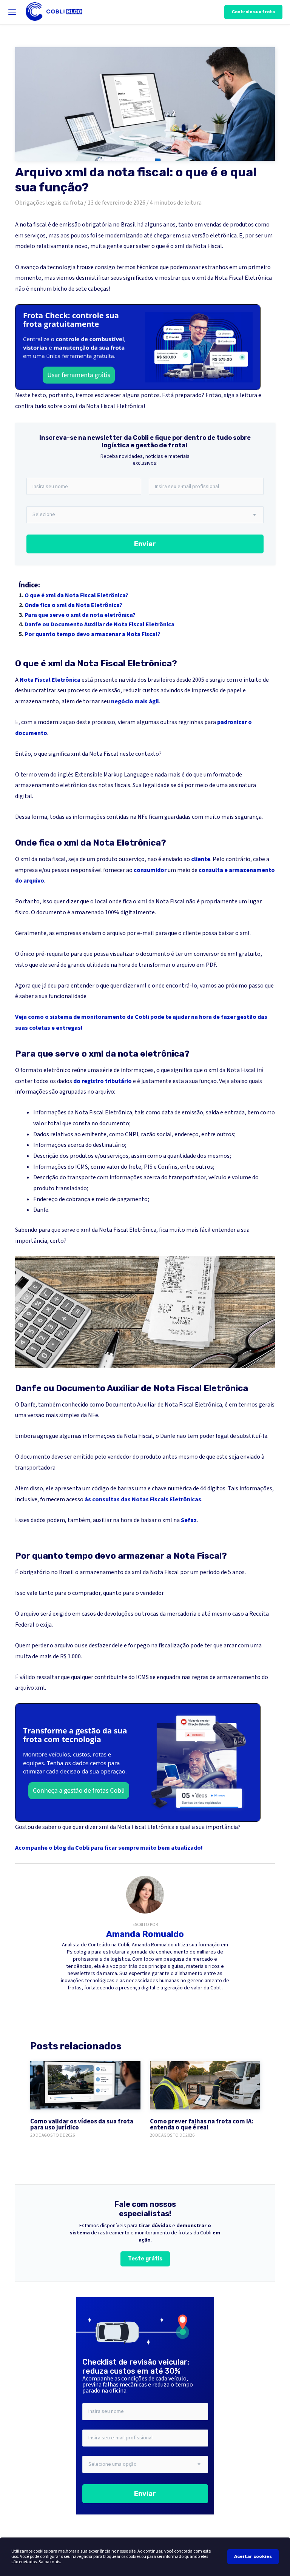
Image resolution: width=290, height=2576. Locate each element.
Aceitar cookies (253, 2556)
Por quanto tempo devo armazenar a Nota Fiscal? (93, 634)
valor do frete (124, 1167)
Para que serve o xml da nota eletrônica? (80, 615)
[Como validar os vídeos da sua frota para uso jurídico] (85, 2085)
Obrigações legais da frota (49, 203)
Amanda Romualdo (145, 1934)
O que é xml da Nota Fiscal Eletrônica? (76, 595)
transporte (82, 1177)
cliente (201, 859)
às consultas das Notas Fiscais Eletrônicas (143, 1499)
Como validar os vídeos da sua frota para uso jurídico (82, 2125)
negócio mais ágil (135, 701)
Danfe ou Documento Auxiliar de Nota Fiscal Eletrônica (99, 624)
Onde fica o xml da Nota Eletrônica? (73, 605)
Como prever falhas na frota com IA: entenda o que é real (202, 2125)
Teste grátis (145, 2259)
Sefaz (189, 1520)
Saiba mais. (50, 2562)
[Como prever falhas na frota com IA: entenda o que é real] (205, 2085)
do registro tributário (103, 1081)
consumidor (150, 870)
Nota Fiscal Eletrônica (50, 680)
